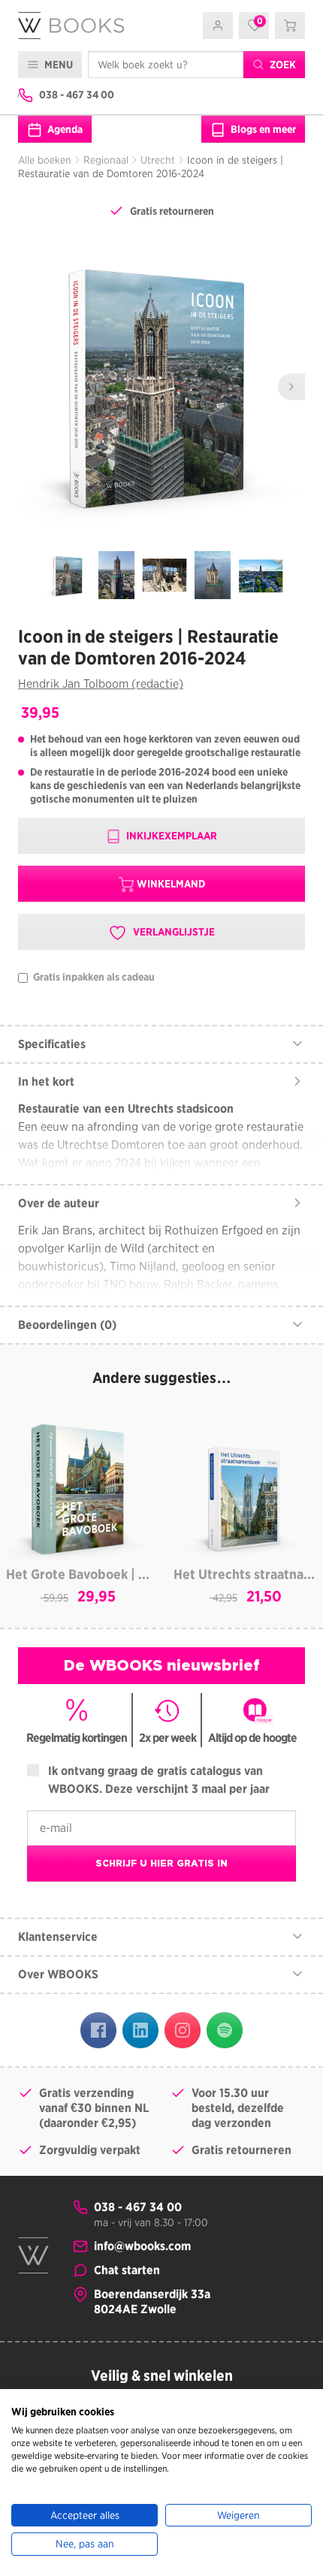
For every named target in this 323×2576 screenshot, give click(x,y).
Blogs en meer (262, 129)
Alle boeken (45, 160)
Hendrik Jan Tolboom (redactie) (101, 684)
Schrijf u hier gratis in (161, 1863)
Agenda (64, 129)
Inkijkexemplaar (171, 836)
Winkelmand (171, 884)
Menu (57, 65)
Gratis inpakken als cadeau (93, 977)
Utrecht (158, 160)
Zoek (282, 65)
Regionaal (106, 160)
